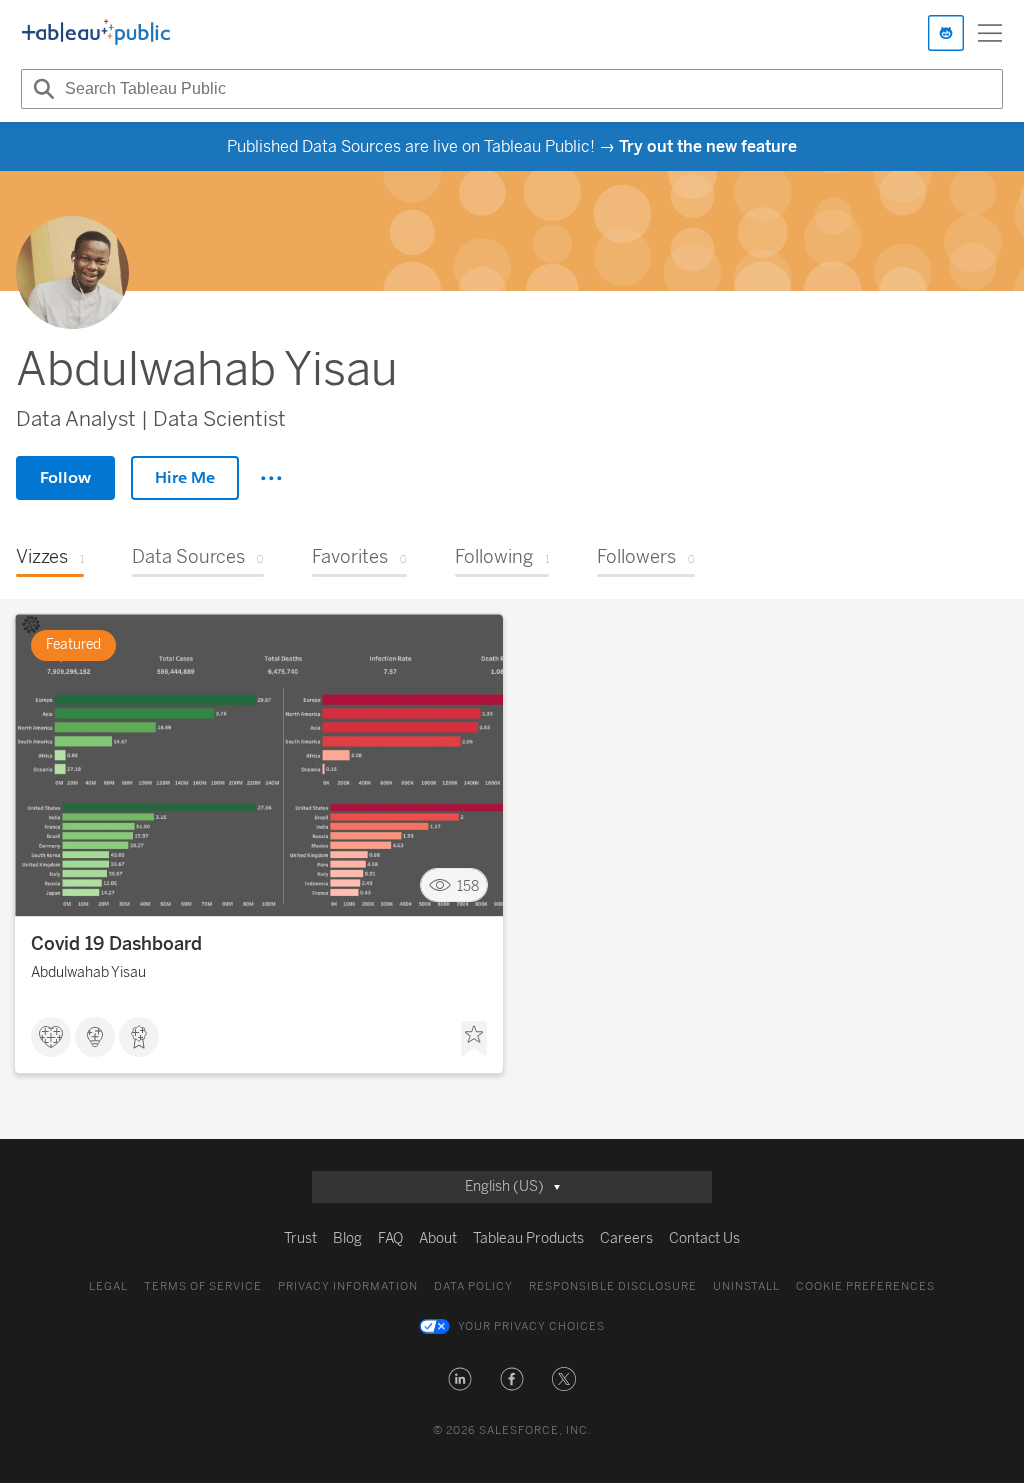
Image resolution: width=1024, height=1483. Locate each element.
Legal (108, 1286)
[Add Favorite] (474, 1039)
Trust (300, 1238)
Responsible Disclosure (613, 1286)
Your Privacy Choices (531, 1326)
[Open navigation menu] (990, 33)
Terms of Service (203, 1286)
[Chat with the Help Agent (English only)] (946, 33)
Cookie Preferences (865, 1286)
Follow (65, 477)
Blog (347, 1238)
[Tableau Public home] (96, 33)
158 (468, 885)
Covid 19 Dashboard (116, 944)
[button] (460, 1379)
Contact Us (704, 1238)
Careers (626, 1238)
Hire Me (185, 477)
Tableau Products (528, 1238)
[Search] (41, 89)
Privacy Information (348, 1286)
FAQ (390, 1238)
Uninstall (746, 1286)
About (438, 1238)
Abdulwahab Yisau (88, 972)
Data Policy (473, 1286)
